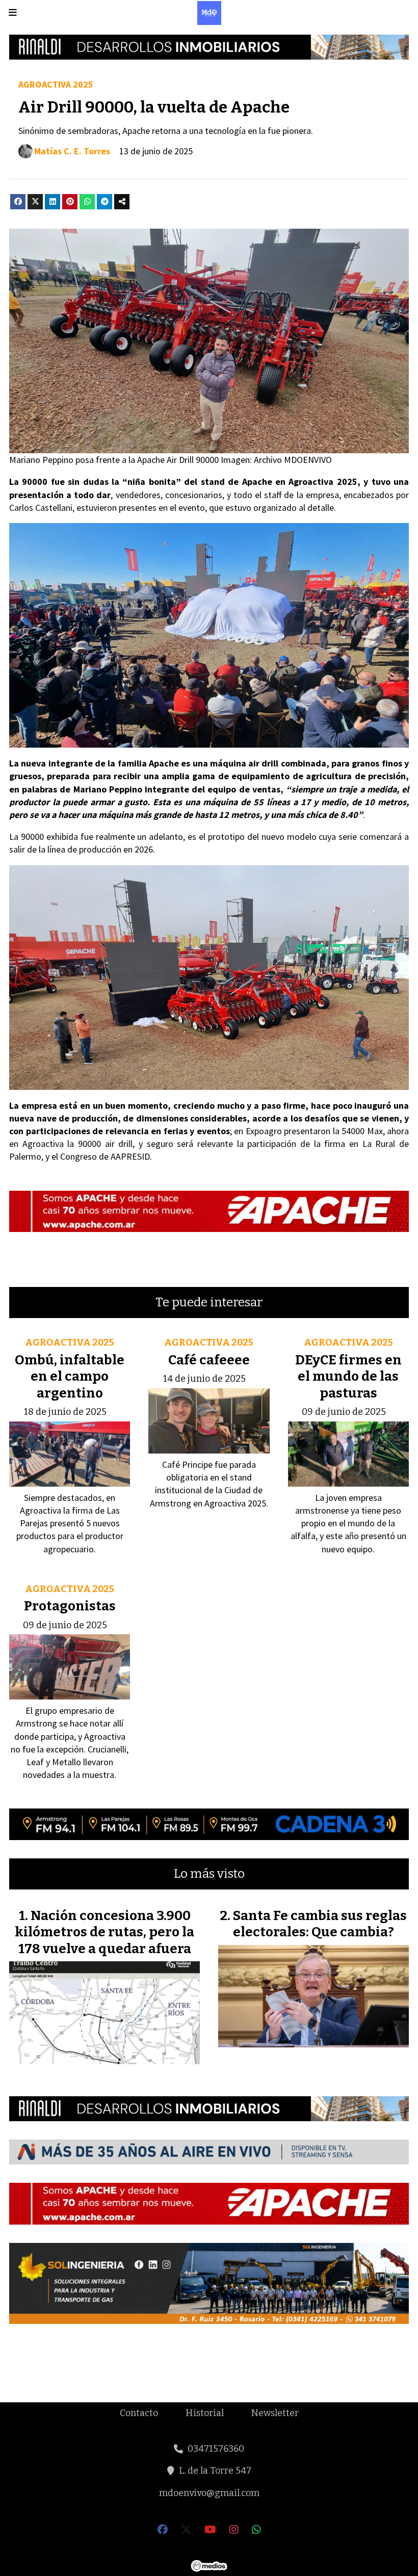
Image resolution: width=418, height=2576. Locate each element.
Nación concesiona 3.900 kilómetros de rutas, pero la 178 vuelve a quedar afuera (104, 1932)
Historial (205, 2413)
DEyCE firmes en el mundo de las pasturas (348, 1377)
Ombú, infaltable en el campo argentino (70, 1377)
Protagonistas (70, 1606)
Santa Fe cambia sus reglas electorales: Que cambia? (320, 1924)
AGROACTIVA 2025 (56, 84)
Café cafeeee (209, 1360)
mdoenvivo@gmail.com (209, 2493)
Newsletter (275, 2413)
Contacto (139, 2413)
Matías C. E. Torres (72, 151)
